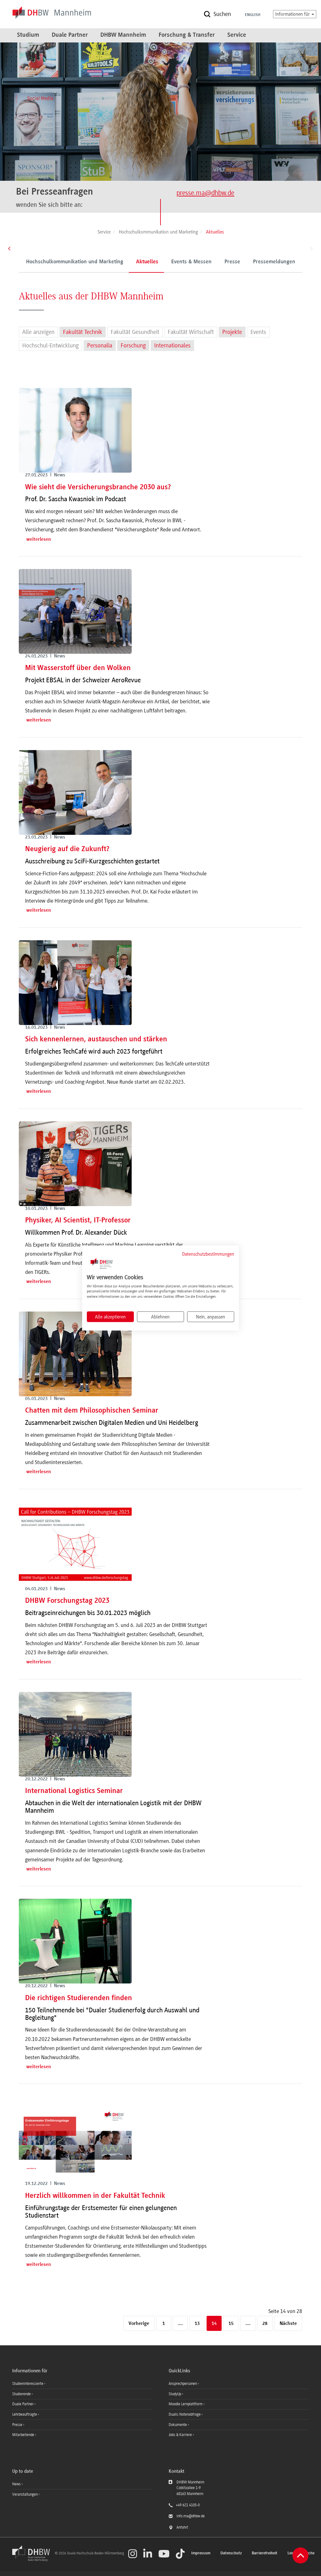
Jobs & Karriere (181, 2435)
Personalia (100, 346)
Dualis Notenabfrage (185, 2414)
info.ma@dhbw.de (191, 2516)
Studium (28, 35)
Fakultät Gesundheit (135, 332)
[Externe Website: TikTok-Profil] (180, 2554)
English (253, 15)
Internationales (172, 346)
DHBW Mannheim (123, 35)
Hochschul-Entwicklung (50, 346)
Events (258, 332)
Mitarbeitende (24, 2435)
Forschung (133, 346)
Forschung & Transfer (187, 35)
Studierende (22, 2394)
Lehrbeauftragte (25, 2414)
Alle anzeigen (38, 332)
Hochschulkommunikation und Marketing (75, 262)
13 (197, 2324)
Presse (232, 262)
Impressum (201, 2553)
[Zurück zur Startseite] (33, 2560)
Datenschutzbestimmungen (208, 1254)
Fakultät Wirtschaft (191, 332)
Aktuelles (147, 262)
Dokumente (178, 2425)
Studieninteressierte (28, 2384)
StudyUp (175, 2394)
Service (237, 35)
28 (265, 2324)
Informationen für (293, 14)
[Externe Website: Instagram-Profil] (133, 2554)
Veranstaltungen (25, 2494)
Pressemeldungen (274, 262)
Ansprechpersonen (183, 2384)
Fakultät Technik (83, 332)
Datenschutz (231, 2553)
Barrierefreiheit (265, 2553)
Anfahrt (182, 2527)
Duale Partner (70, 35)
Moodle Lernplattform (186, 2404)
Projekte (232, 332)
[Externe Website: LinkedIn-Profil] (148, 2554)
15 (231, 2324)
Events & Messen (191, 262)
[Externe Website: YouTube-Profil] (164, 2554)
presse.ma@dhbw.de (205, 193)
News (16, 2484)
